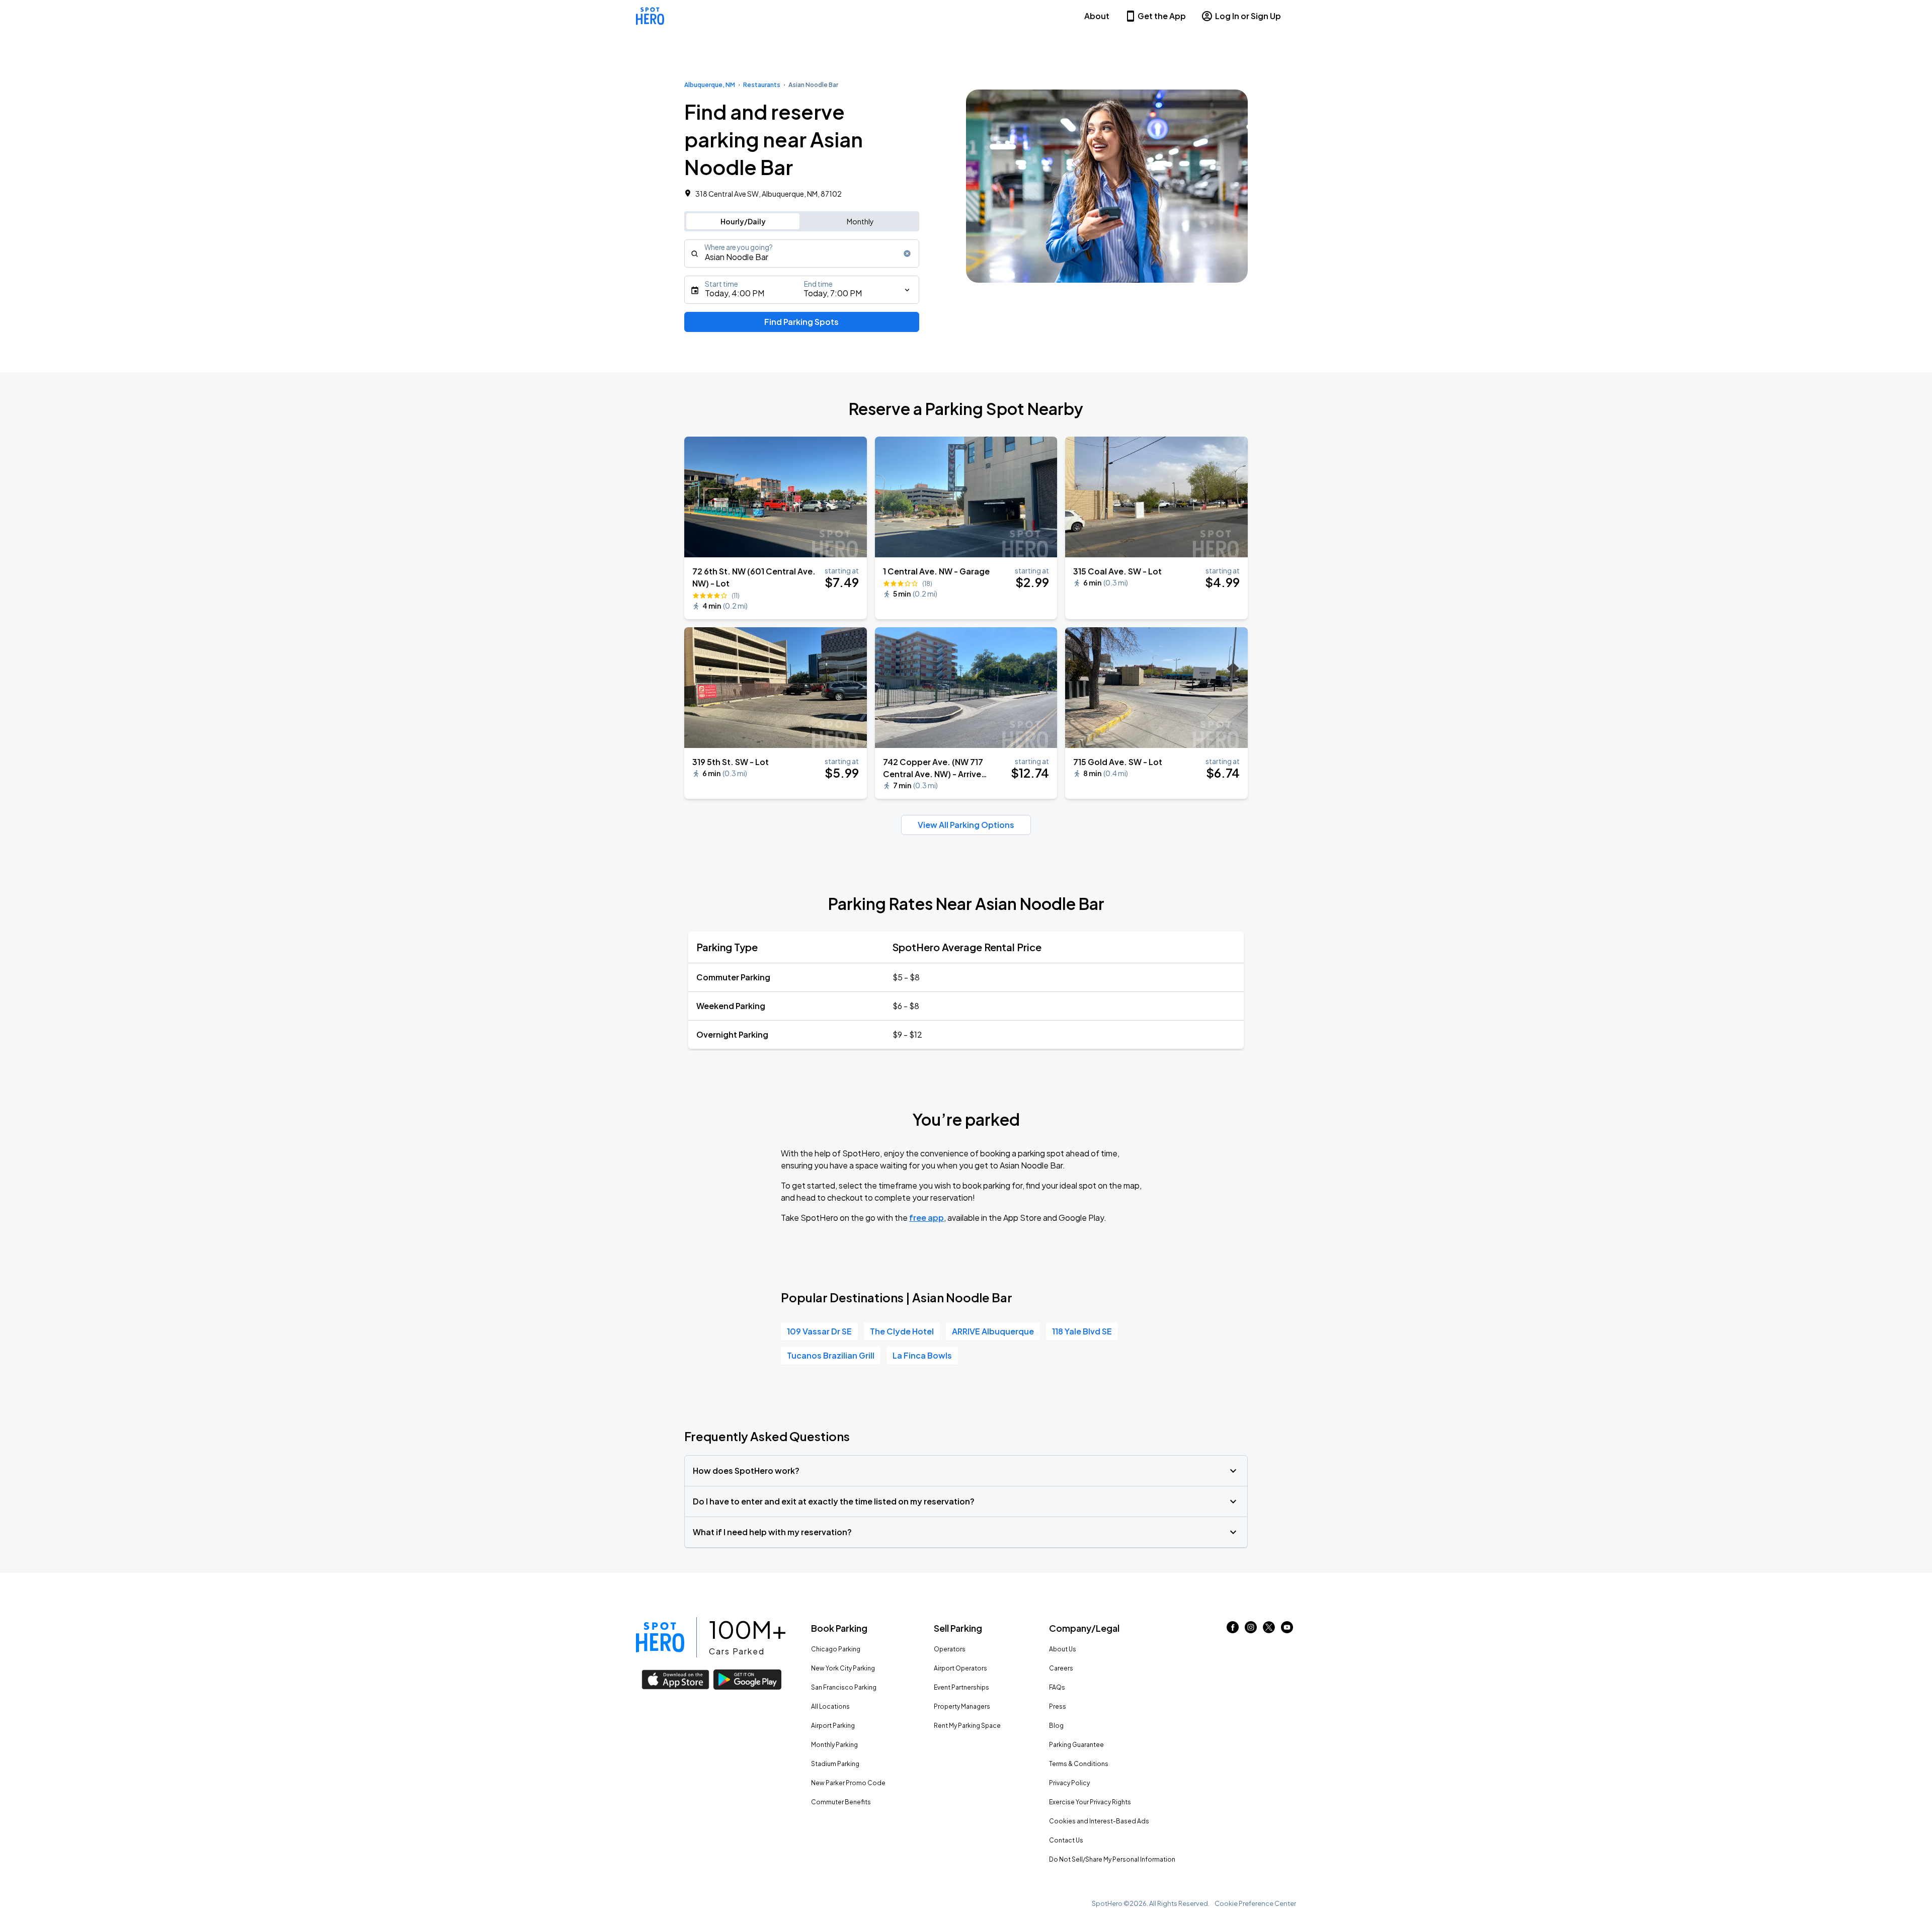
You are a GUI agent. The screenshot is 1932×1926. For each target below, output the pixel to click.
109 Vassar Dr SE (819, 1331)
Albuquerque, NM (710, 85)
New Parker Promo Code (848, 1783)
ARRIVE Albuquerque (993, 1331)
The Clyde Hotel (902, 1331)
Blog (1056, 1726)
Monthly (860, 221)
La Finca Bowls (922, 1355)
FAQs (1057, 1687)
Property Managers (962, 1706)
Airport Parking (833, 1726)
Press (1058, 1706)
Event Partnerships (961, 1687)
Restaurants (762, 85)
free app (927, 1218)
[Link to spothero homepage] (660, 1637)
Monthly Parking (834, 1745)
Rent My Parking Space (967, 1726)
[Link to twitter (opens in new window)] (1269, 1630)
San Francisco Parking (844, 1687)
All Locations (830, 1706)
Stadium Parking (835, 1764)
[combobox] (802, 254)
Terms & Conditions (1079, 1764)
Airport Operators (960, 1668)
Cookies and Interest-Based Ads (1099, 1821)
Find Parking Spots (801, 322)
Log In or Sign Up (1248, 16)
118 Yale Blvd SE (1082, 1331)
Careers (1061, 1668)
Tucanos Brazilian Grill (831, 1355)
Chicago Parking (836, 1649)
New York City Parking (843, 1668)
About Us (1063, 1649)
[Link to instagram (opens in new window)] (1251, 1630)
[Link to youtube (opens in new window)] (1287, 1630)
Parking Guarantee (1076, 1745)
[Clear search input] (907, 254)
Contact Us (1066, 1840)
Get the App (1162, 16)
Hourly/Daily (743, 221)
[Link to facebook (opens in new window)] (1233, 1630)
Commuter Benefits (841, 1802)
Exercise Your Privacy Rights (1090, 1802)
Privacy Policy (1069, 1783)
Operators (950, 1649)
